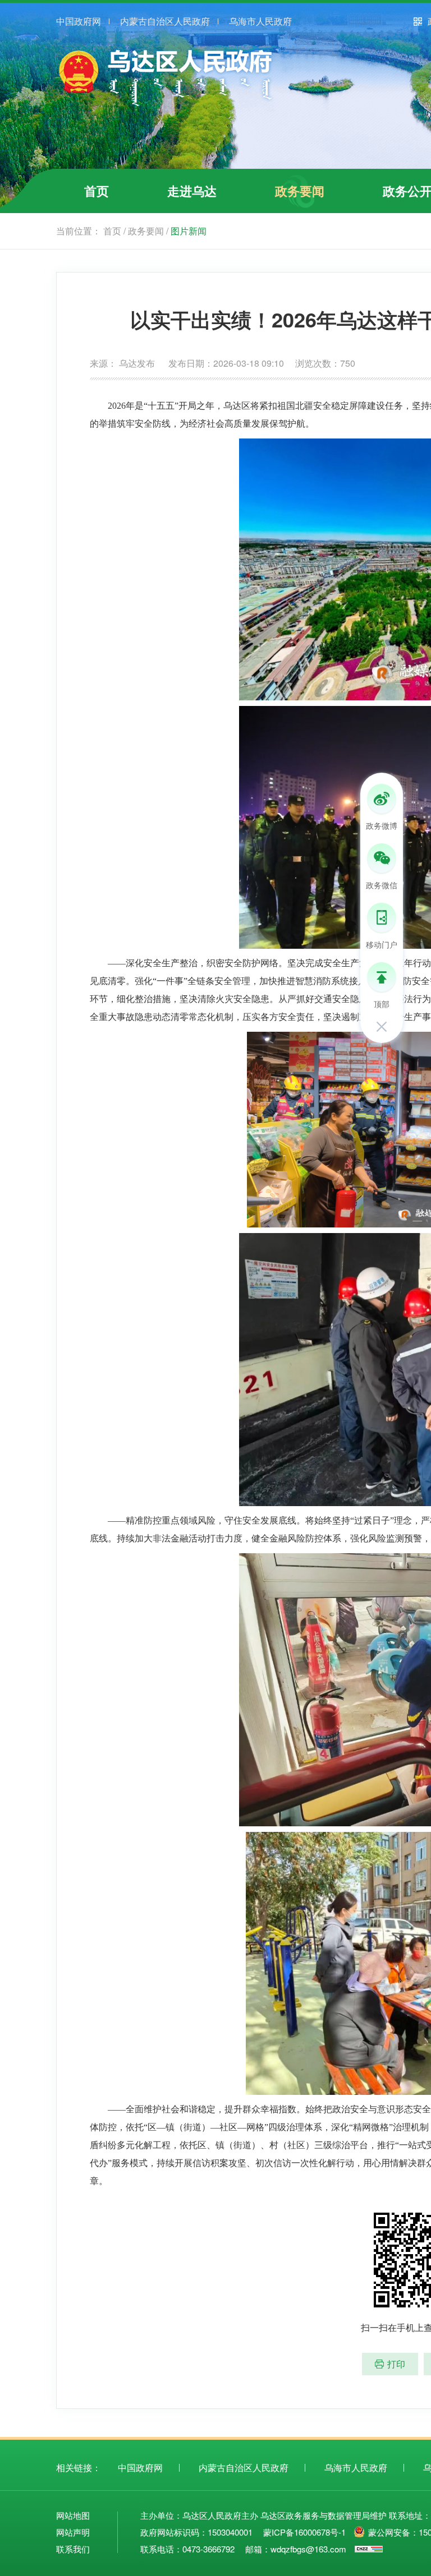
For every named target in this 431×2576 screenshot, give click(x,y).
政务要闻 (300, 191)
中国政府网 (79, 21)
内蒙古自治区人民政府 (165, 21)
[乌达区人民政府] (166, 106)
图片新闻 (189, 231)
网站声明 (73, 2532)
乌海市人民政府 (260, 21)
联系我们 (73, 2549)
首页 (97, 191)
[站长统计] (369, 2549)
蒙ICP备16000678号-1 (304, 2532)
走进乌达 (192, 191)
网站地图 (73, 2515)
